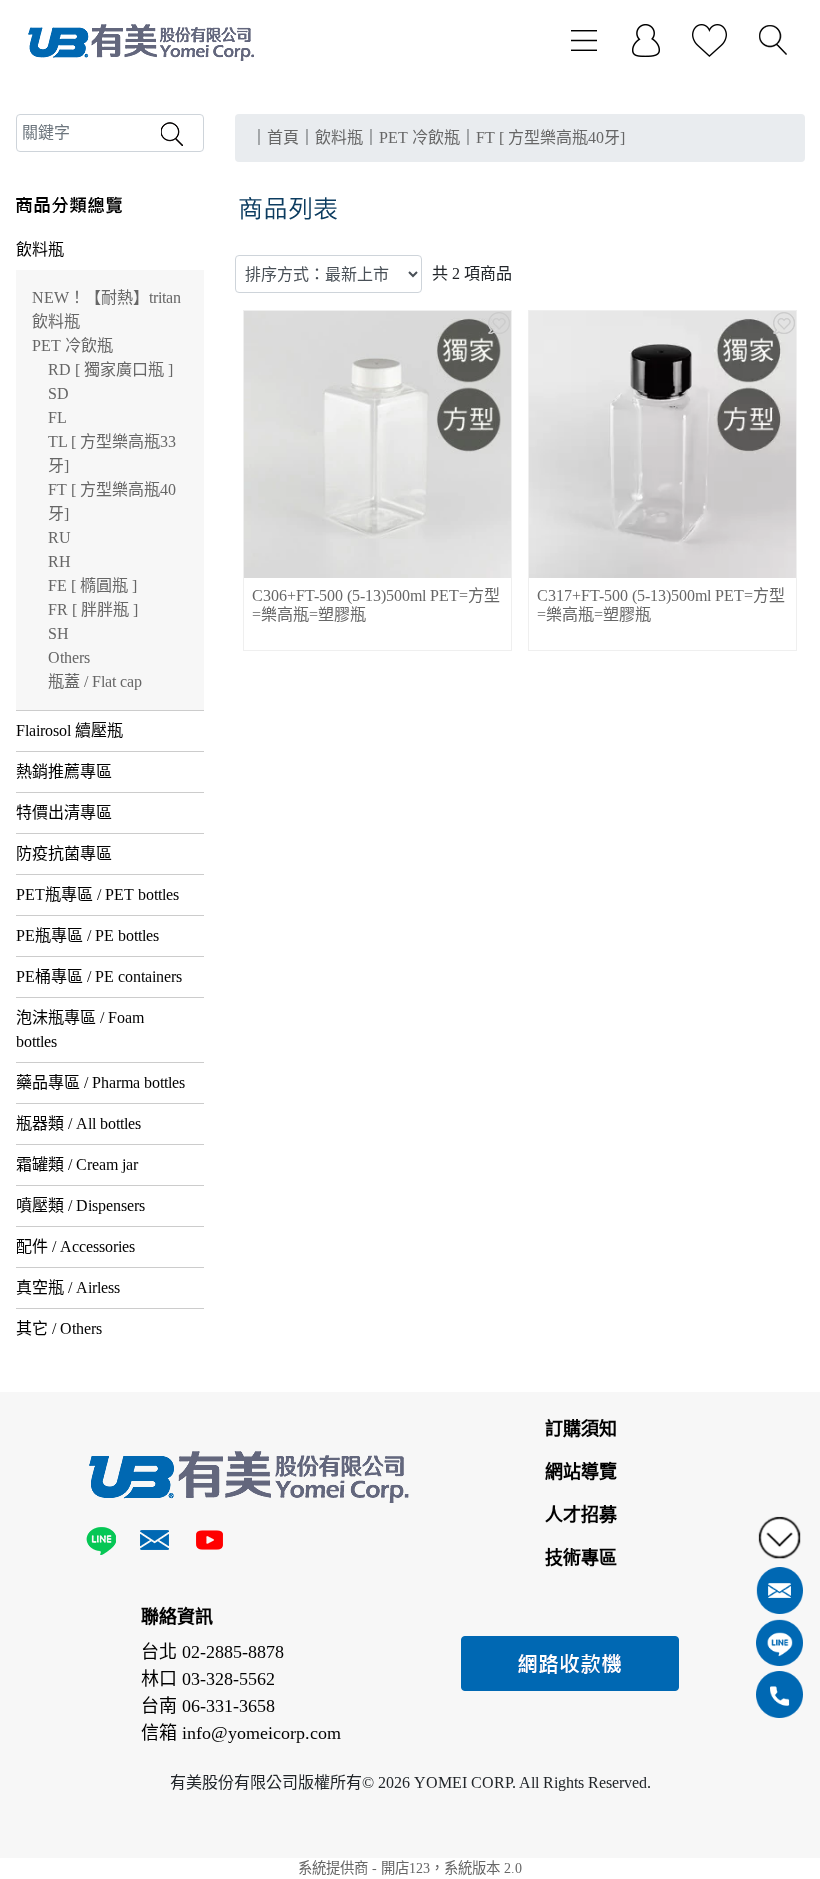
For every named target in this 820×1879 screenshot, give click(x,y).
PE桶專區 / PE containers (99, 976)
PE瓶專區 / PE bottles (87, 935)
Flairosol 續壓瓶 (69, 730)
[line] (105, 1544)
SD (58, 393)
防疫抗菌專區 (64, 853)
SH (58, 633)
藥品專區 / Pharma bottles (100, 1082)
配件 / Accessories (75, 1246)
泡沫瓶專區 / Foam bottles (80, 1029)
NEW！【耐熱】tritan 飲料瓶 (106, 309)
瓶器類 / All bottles (78, 1123)
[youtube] (208, 1544)
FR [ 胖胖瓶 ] (93, 609)
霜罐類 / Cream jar (77, 1164)
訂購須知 (581, 1429)
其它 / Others (59, 1328)
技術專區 (581, 1558)
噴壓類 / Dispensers (80, 1205)
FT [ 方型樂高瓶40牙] (112, 501)
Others (69, 657)
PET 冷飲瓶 (72, 345)
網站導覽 (581, 1472)
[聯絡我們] (155, 1544)
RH (59, 561)
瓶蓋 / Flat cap (95, 681)
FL (57, 417)
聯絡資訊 (177, 1617)
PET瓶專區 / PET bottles (97, 894)
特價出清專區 (64, 812)
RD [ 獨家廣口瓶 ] (110, 369)
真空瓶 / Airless (68, 1287)
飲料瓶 (40, 249)
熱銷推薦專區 (64, 771)
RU (59, 537)
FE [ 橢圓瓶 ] (92, 585)
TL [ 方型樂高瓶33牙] (112, 453)
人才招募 (581, 1515)
